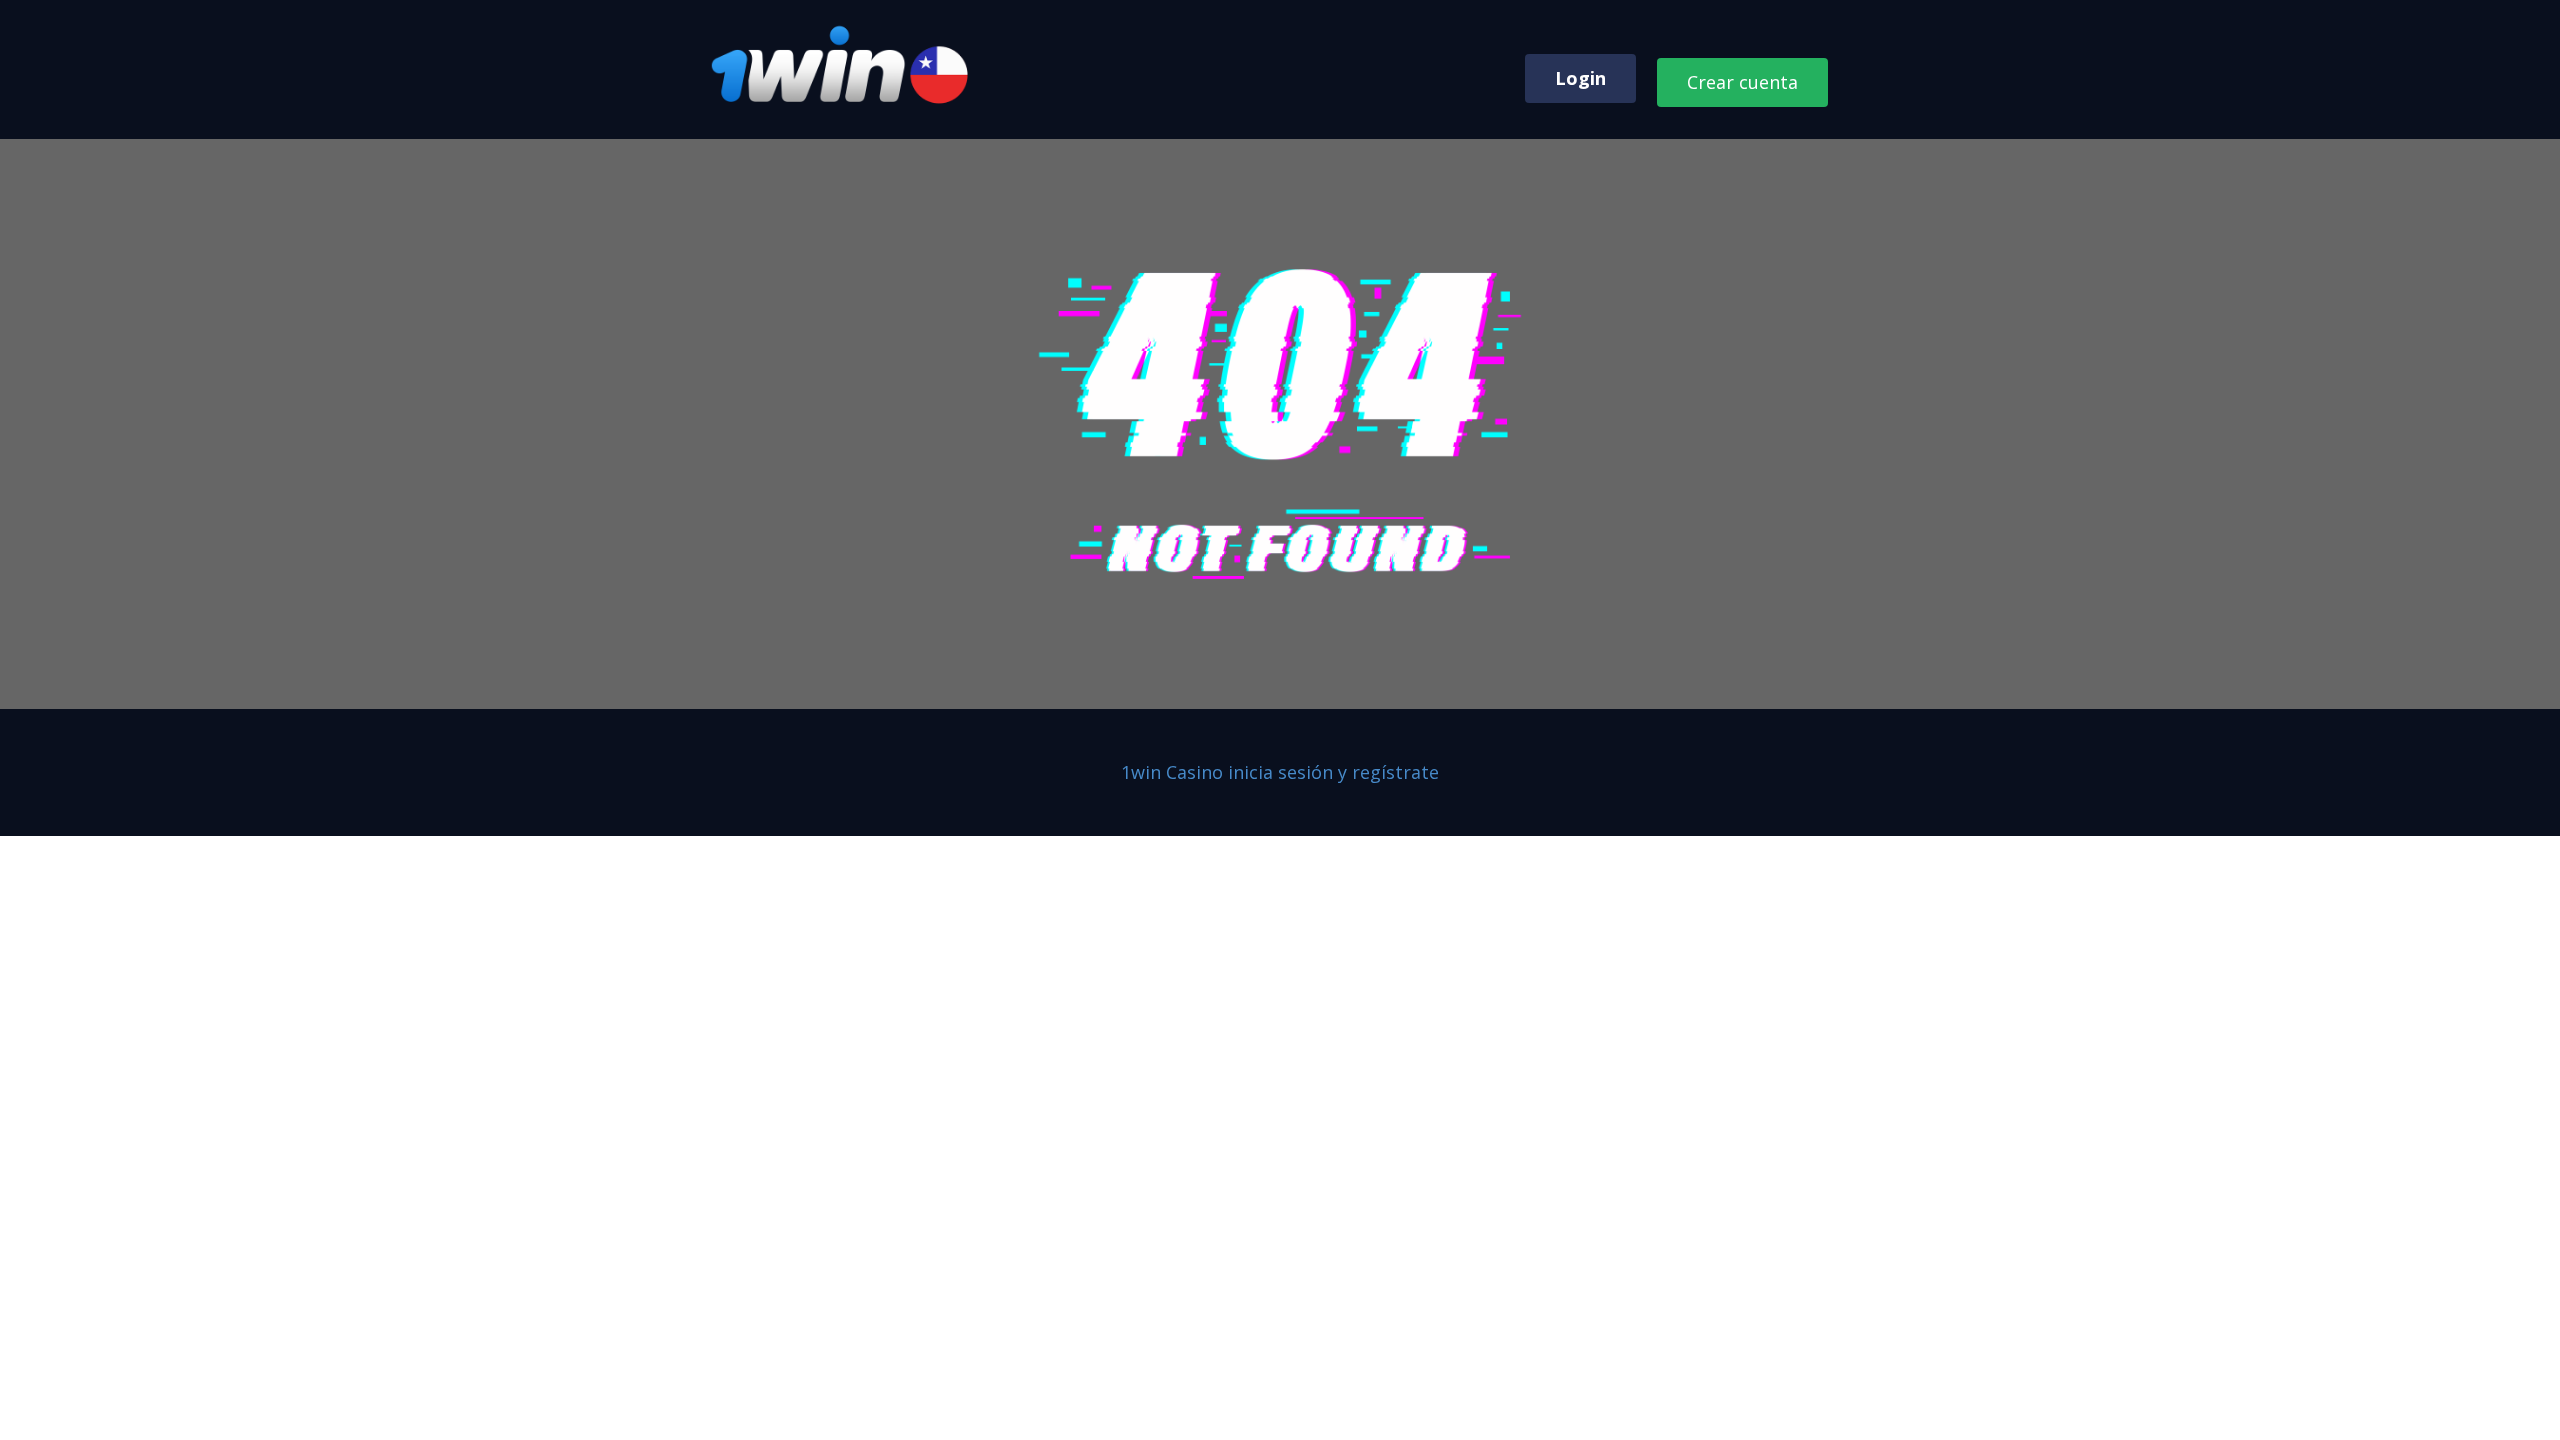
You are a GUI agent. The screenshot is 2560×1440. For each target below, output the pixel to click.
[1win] (842, 65)
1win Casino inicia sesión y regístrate (1280, 772)
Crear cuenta (1742, 82)
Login (1580, 78)
